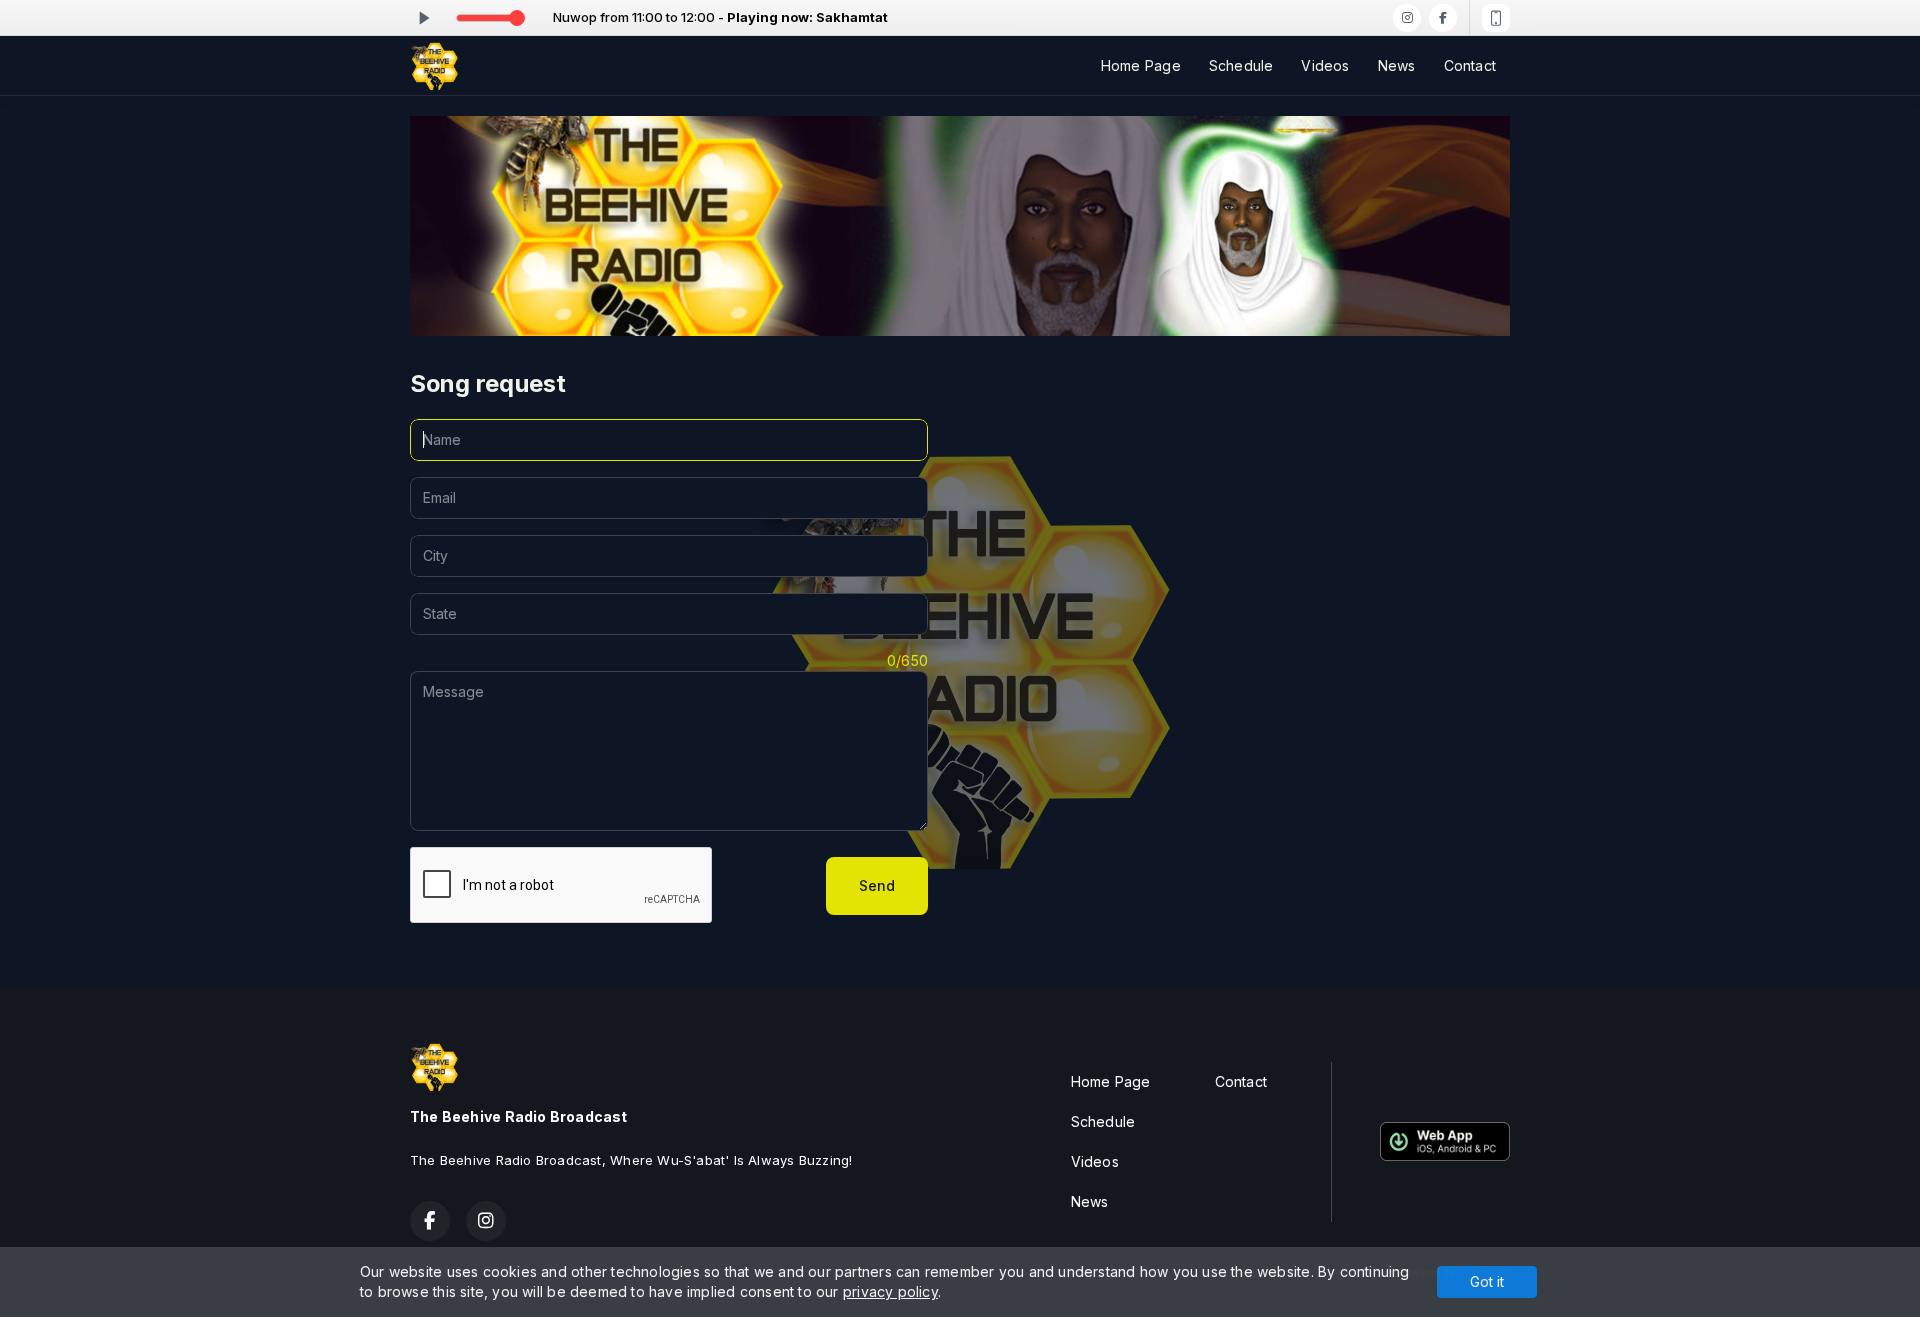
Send (877, 885)
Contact (1470, 65)
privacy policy (890, 1291)
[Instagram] (1407, 18)
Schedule (1241, 65)
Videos (1325, 65)
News (1397, 65)
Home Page (1141, 65)
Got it (1487, 1281)
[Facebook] (1443, 18)
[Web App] (1496, 18)
